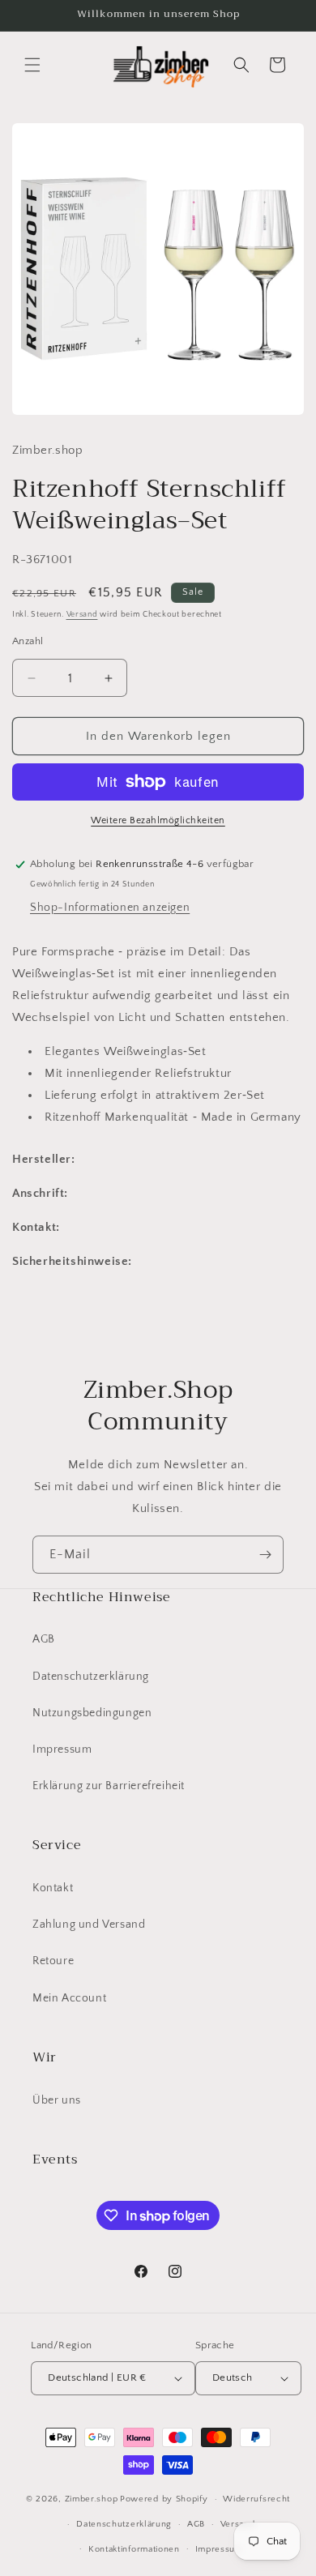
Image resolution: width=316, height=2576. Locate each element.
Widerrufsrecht (256, 2499)
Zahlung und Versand (89, 1925)
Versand (82, 615)
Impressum (62, 1749)
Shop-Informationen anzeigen (110, 908)
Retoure (53, 1961)
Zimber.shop (92, 2499)
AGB (44, 1639)
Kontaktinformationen (134, 2549)
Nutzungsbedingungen (92, 1713)
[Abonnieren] (265, 1555)
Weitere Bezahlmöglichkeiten (158, 820)
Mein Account (69, 1998)
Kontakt (53, 1888)
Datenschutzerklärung (91, 1677)
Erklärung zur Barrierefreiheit (109, 1786)
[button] (32, 65)
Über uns (57, 2100)
